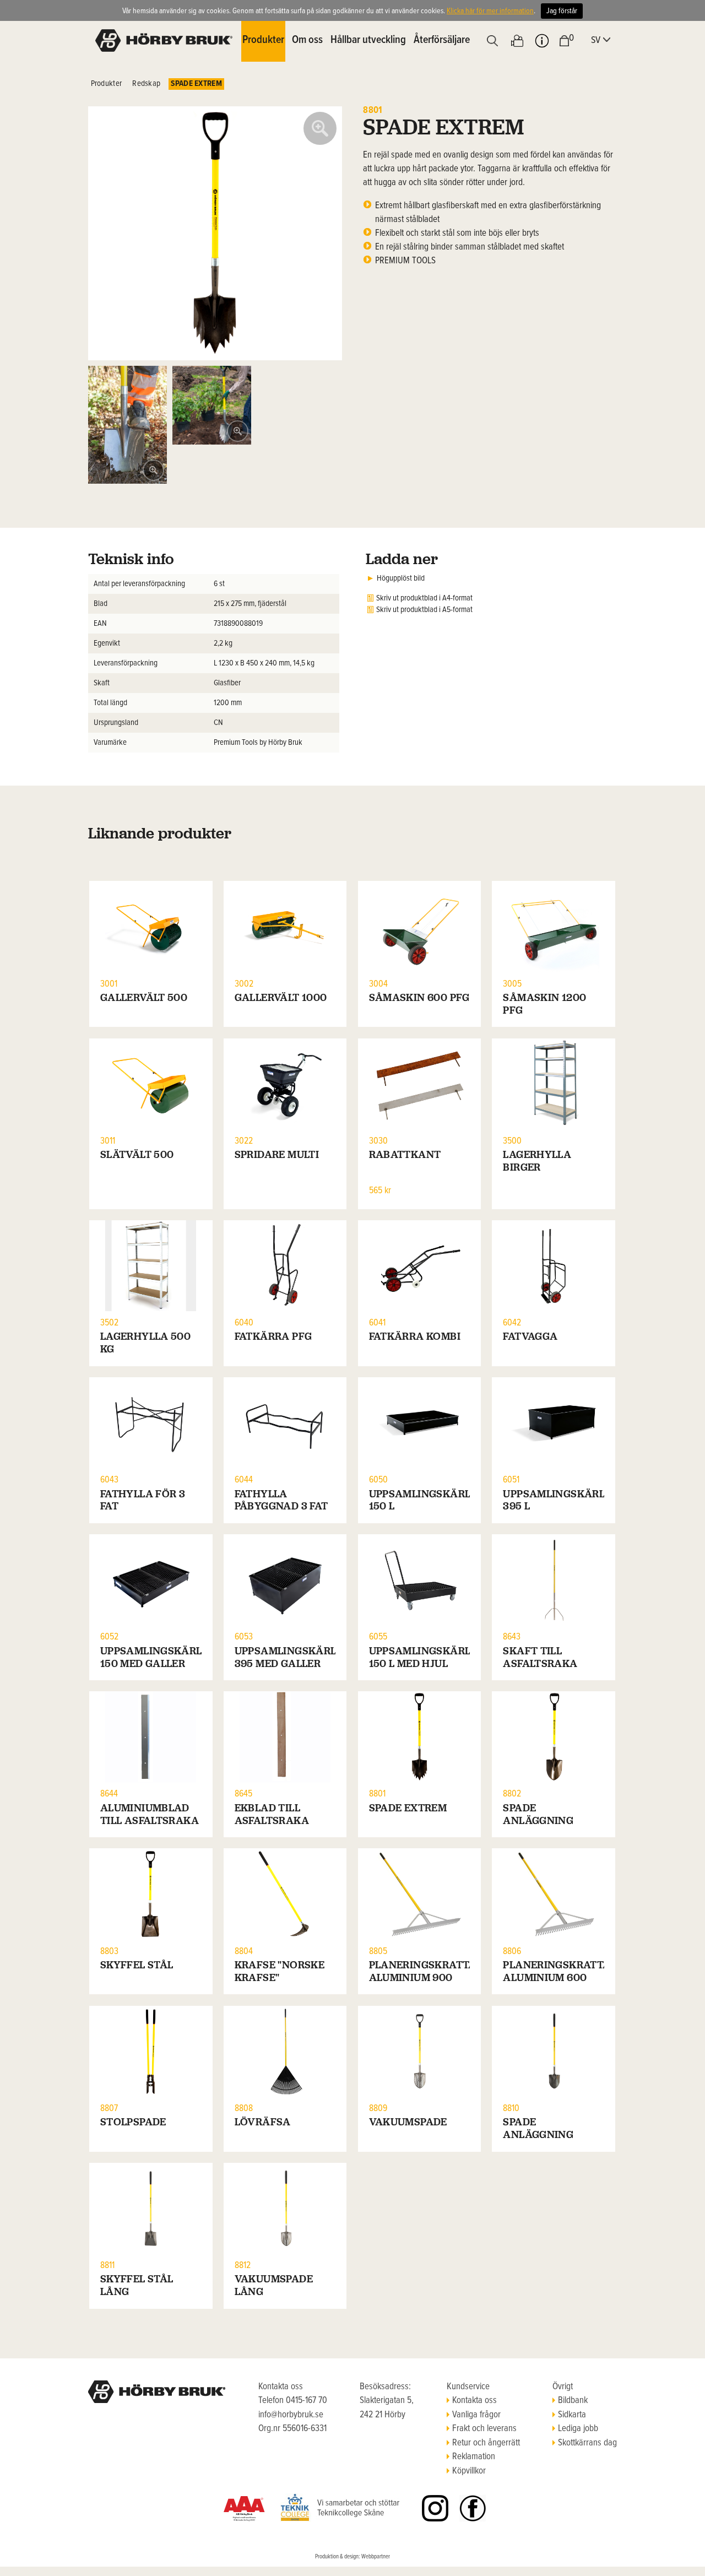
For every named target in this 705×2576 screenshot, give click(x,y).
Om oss (307, 40)
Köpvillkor (469, 2471)
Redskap (146, 84)
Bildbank (573, 2401)
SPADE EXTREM (196, 84)
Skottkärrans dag (587, 2443)
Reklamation (474, 2457)
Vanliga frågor (476, 2415)
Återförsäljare (442, 40)
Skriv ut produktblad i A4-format (424, 598)
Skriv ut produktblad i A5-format (424, 610)
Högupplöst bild (401, 578)
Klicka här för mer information (490, 11)
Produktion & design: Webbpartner (352, 2557)
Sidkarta (572, 2415)
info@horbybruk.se (291, 2415)
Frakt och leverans (484, 2429)
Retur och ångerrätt (486, 2443)
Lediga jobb (578, 2429)
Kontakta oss (474, 2401)
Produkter (107, 84)
